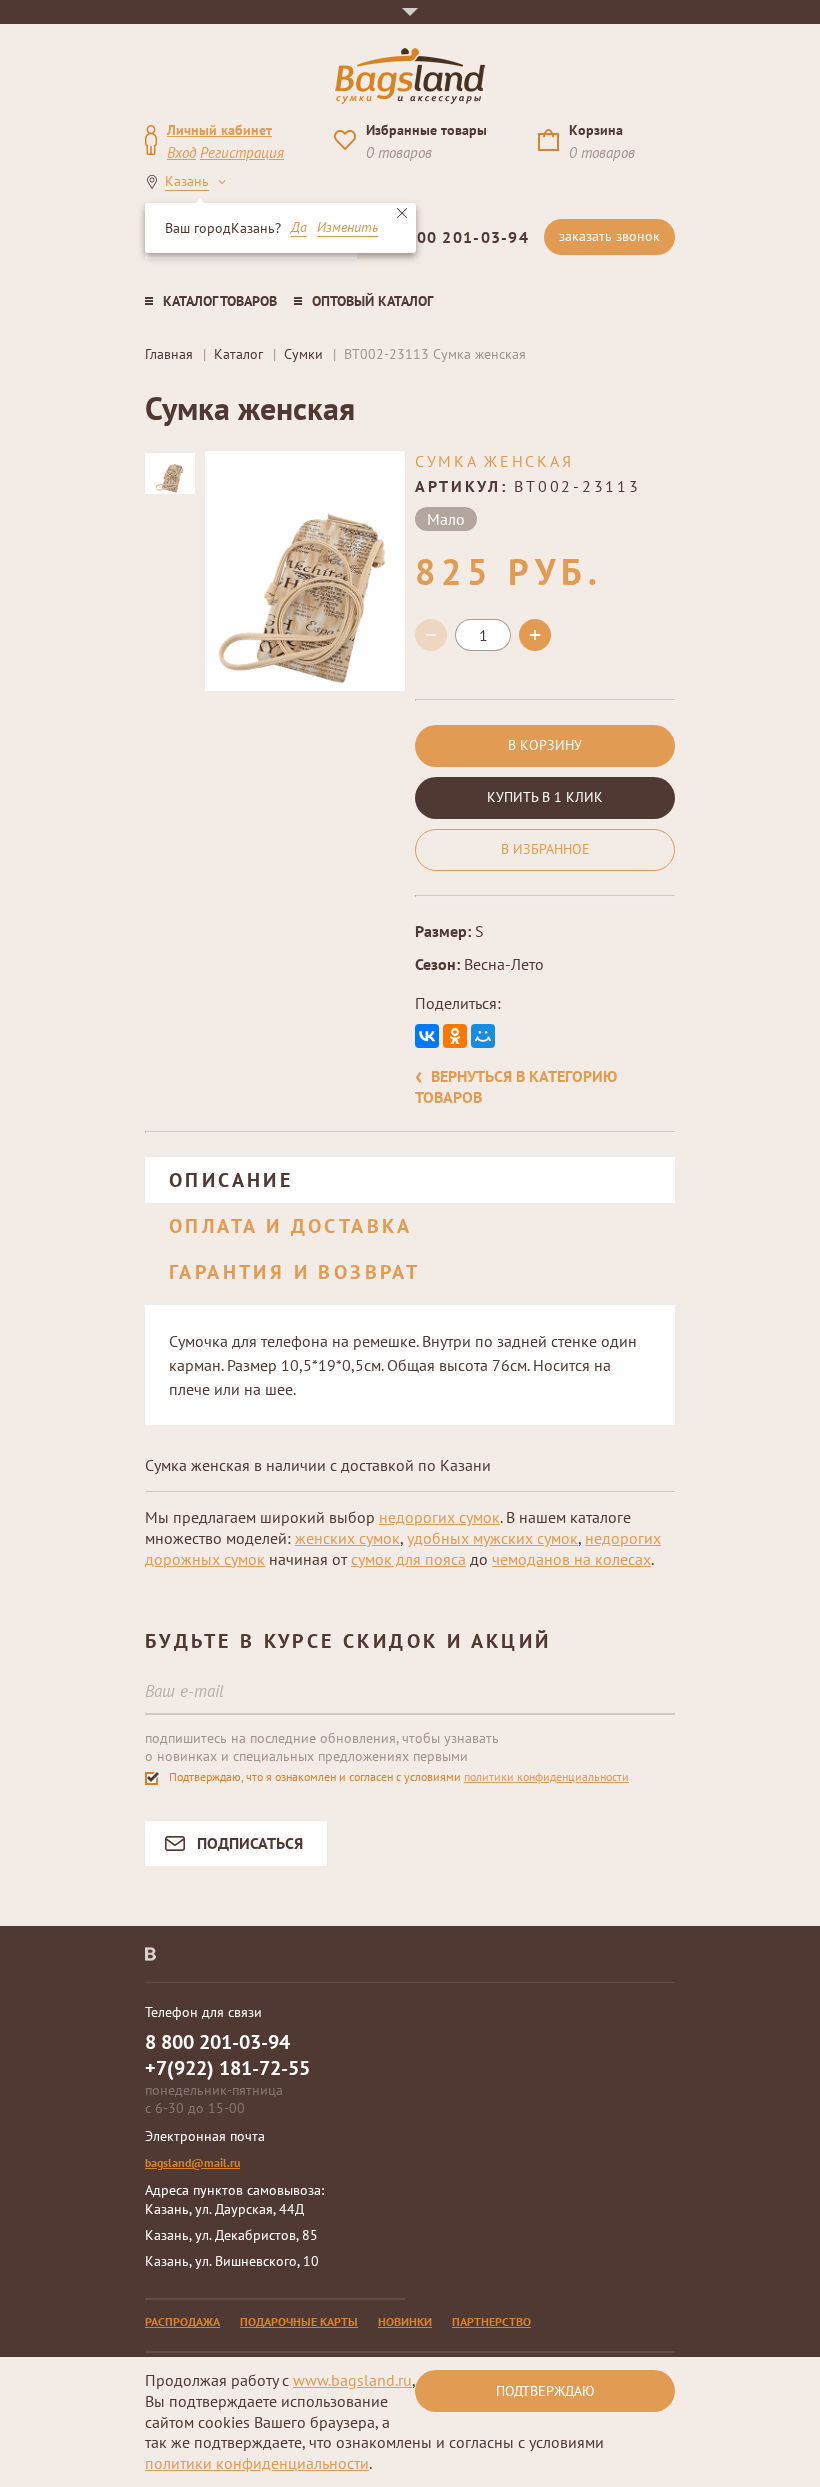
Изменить (347, 228)
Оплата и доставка (291, 1226)
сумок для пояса (408, 1559)
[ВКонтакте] (427, 1036)
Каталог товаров (220, 301)
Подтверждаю (545, 2391)
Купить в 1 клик (545, 797)
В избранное (545, 849)
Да (299, 228)
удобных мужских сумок (492, 1538)
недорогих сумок (439, 1517)
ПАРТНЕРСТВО (491, 2321)
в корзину (545, 745)
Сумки (303, 354)
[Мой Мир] (483, 1036)
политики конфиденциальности (546, 1776)
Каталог (238, 354)
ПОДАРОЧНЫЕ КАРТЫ (299, 2321)
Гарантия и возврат (294, 1272)
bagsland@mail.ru (192, 2162)
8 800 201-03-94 (460, 237)
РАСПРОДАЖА (182, 2321)
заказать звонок (609, 236)
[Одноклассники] (455, 1036)
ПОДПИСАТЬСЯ (250, 1843)
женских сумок (347, 1538)
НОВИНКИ (405, 2321)
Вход (181, 152)
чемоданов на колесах (571, 1559)
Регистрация (242, 152)
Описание (231, 1180)
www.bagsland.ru (352, 2380)
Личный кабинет (219, 130)
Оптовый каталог (372, 301)
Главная (169, 354)
